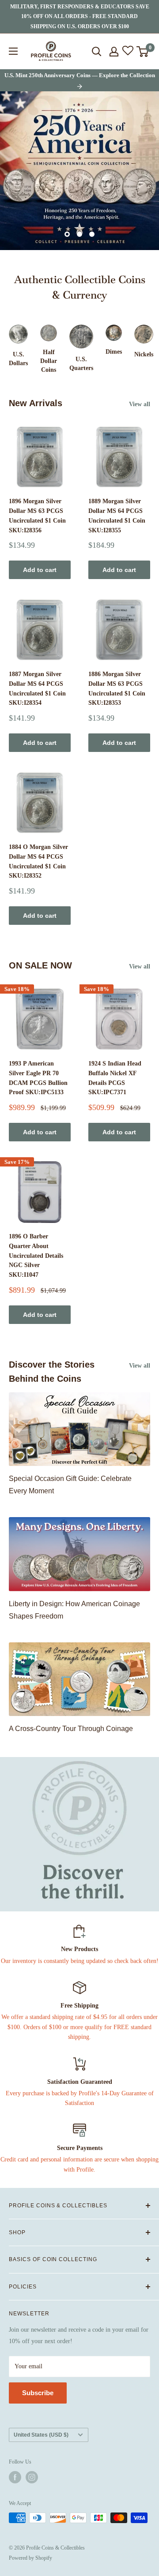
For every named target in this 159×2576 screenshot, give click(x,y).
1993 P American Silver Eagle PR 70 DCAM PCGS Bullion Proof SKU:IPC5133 (38, 1078)
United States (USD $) (41, 2435)
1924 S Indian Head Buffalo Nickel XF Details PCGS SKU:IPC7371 (115, 1078)
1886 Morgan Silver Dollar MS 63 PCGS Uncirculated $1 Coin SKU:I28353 (117, 688)
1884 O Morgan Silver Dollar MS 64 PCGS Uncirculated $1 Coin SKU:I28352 (38, 861)
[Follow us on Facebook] (15, 2477)
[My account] (114, 52)
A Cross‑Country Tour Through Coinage (71, 1729)
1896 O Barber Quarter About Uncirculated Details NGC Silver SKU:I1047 (36, 1256)
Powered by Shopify (30, 2558)
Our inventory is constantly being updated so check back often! (80, 1961)
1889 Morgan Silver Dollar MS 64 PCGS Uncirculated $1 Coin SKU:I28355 (117, 516)
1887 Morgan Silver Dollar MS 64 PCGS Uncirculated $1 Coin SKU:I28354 (37, 688)
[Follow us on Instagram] (32, 2477)
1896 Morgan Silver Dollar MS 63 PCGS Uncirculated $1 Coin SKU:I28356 (37, 516)
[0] (143, 52)
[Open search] (97, 52)
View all (140, 404)
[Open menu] (13, 51)
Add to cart (40, 570)
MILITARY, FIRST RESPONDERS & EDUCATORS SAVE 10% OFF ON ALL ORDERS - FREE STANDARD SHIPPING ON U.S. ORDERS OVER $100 (80, 17)
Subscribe (38, 2393)
